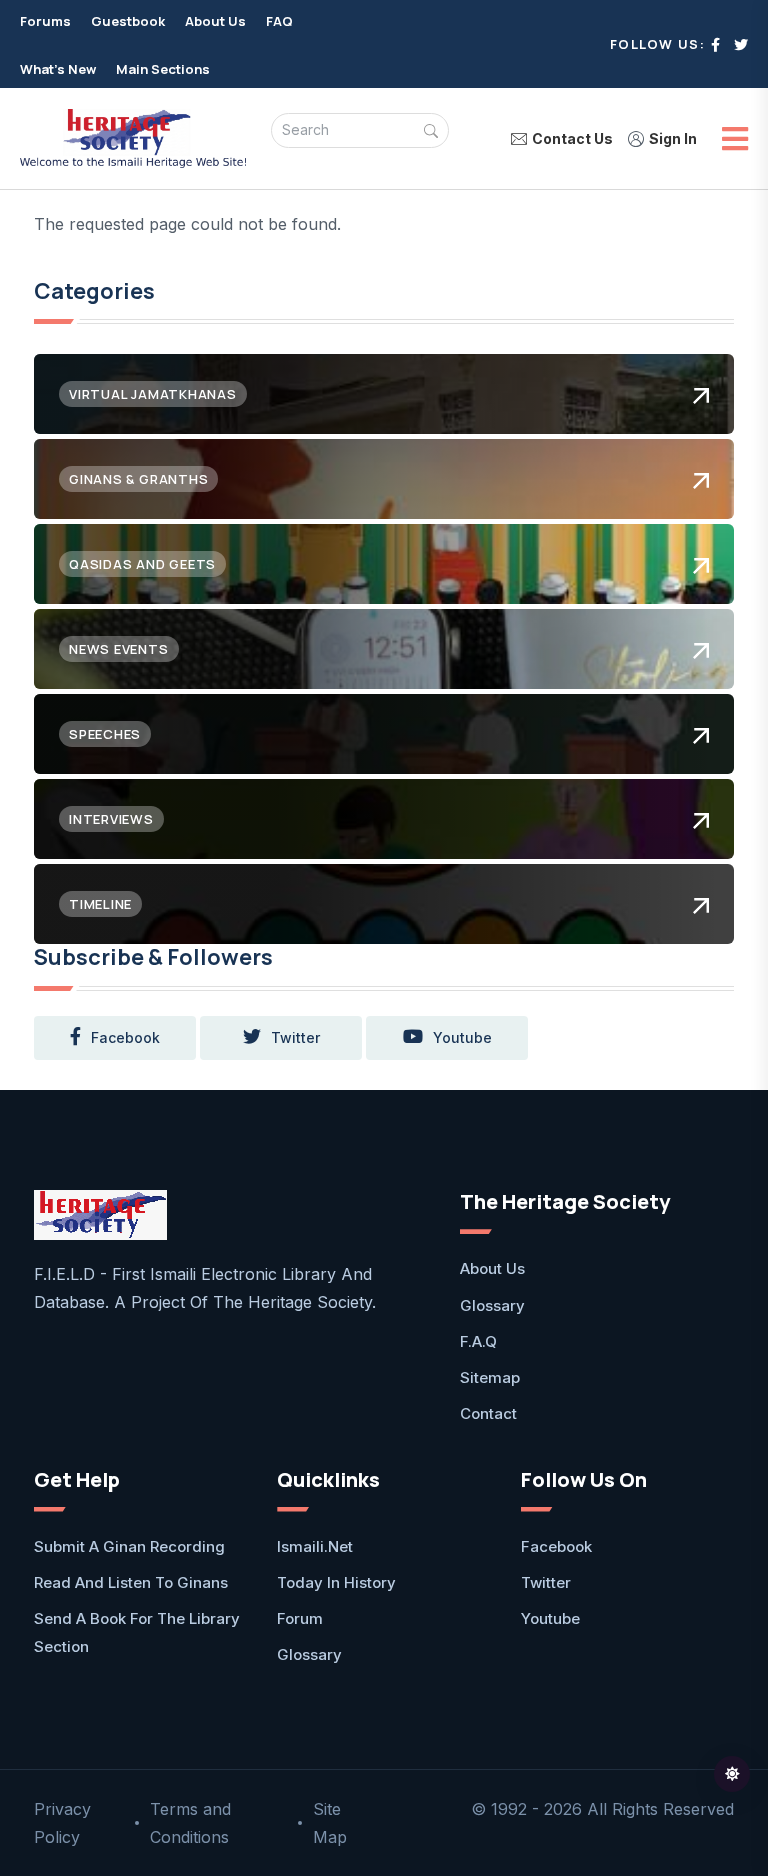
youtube (462, 1037)
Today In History (336, 1582)
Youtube (550, 1618)
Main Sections (163, 69)
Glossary (492, 1305)
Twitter (546, 1582)
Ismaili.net (315, 1546)
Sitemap (490, 1377)
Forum (300, 1618)
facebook (125, 1037)
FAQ (279, 21)
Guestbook (128, 21)
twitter (295, 1037)
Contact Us (572, 139)
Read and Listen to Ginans (131, 1582)
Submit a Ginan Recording (129, 1546)
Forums (45, 21)
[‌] (715, 44)
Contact (488, 1413)
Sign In (673, 139)
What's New (58, 69)
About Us (215, 21)
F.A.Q (478, 1341)
